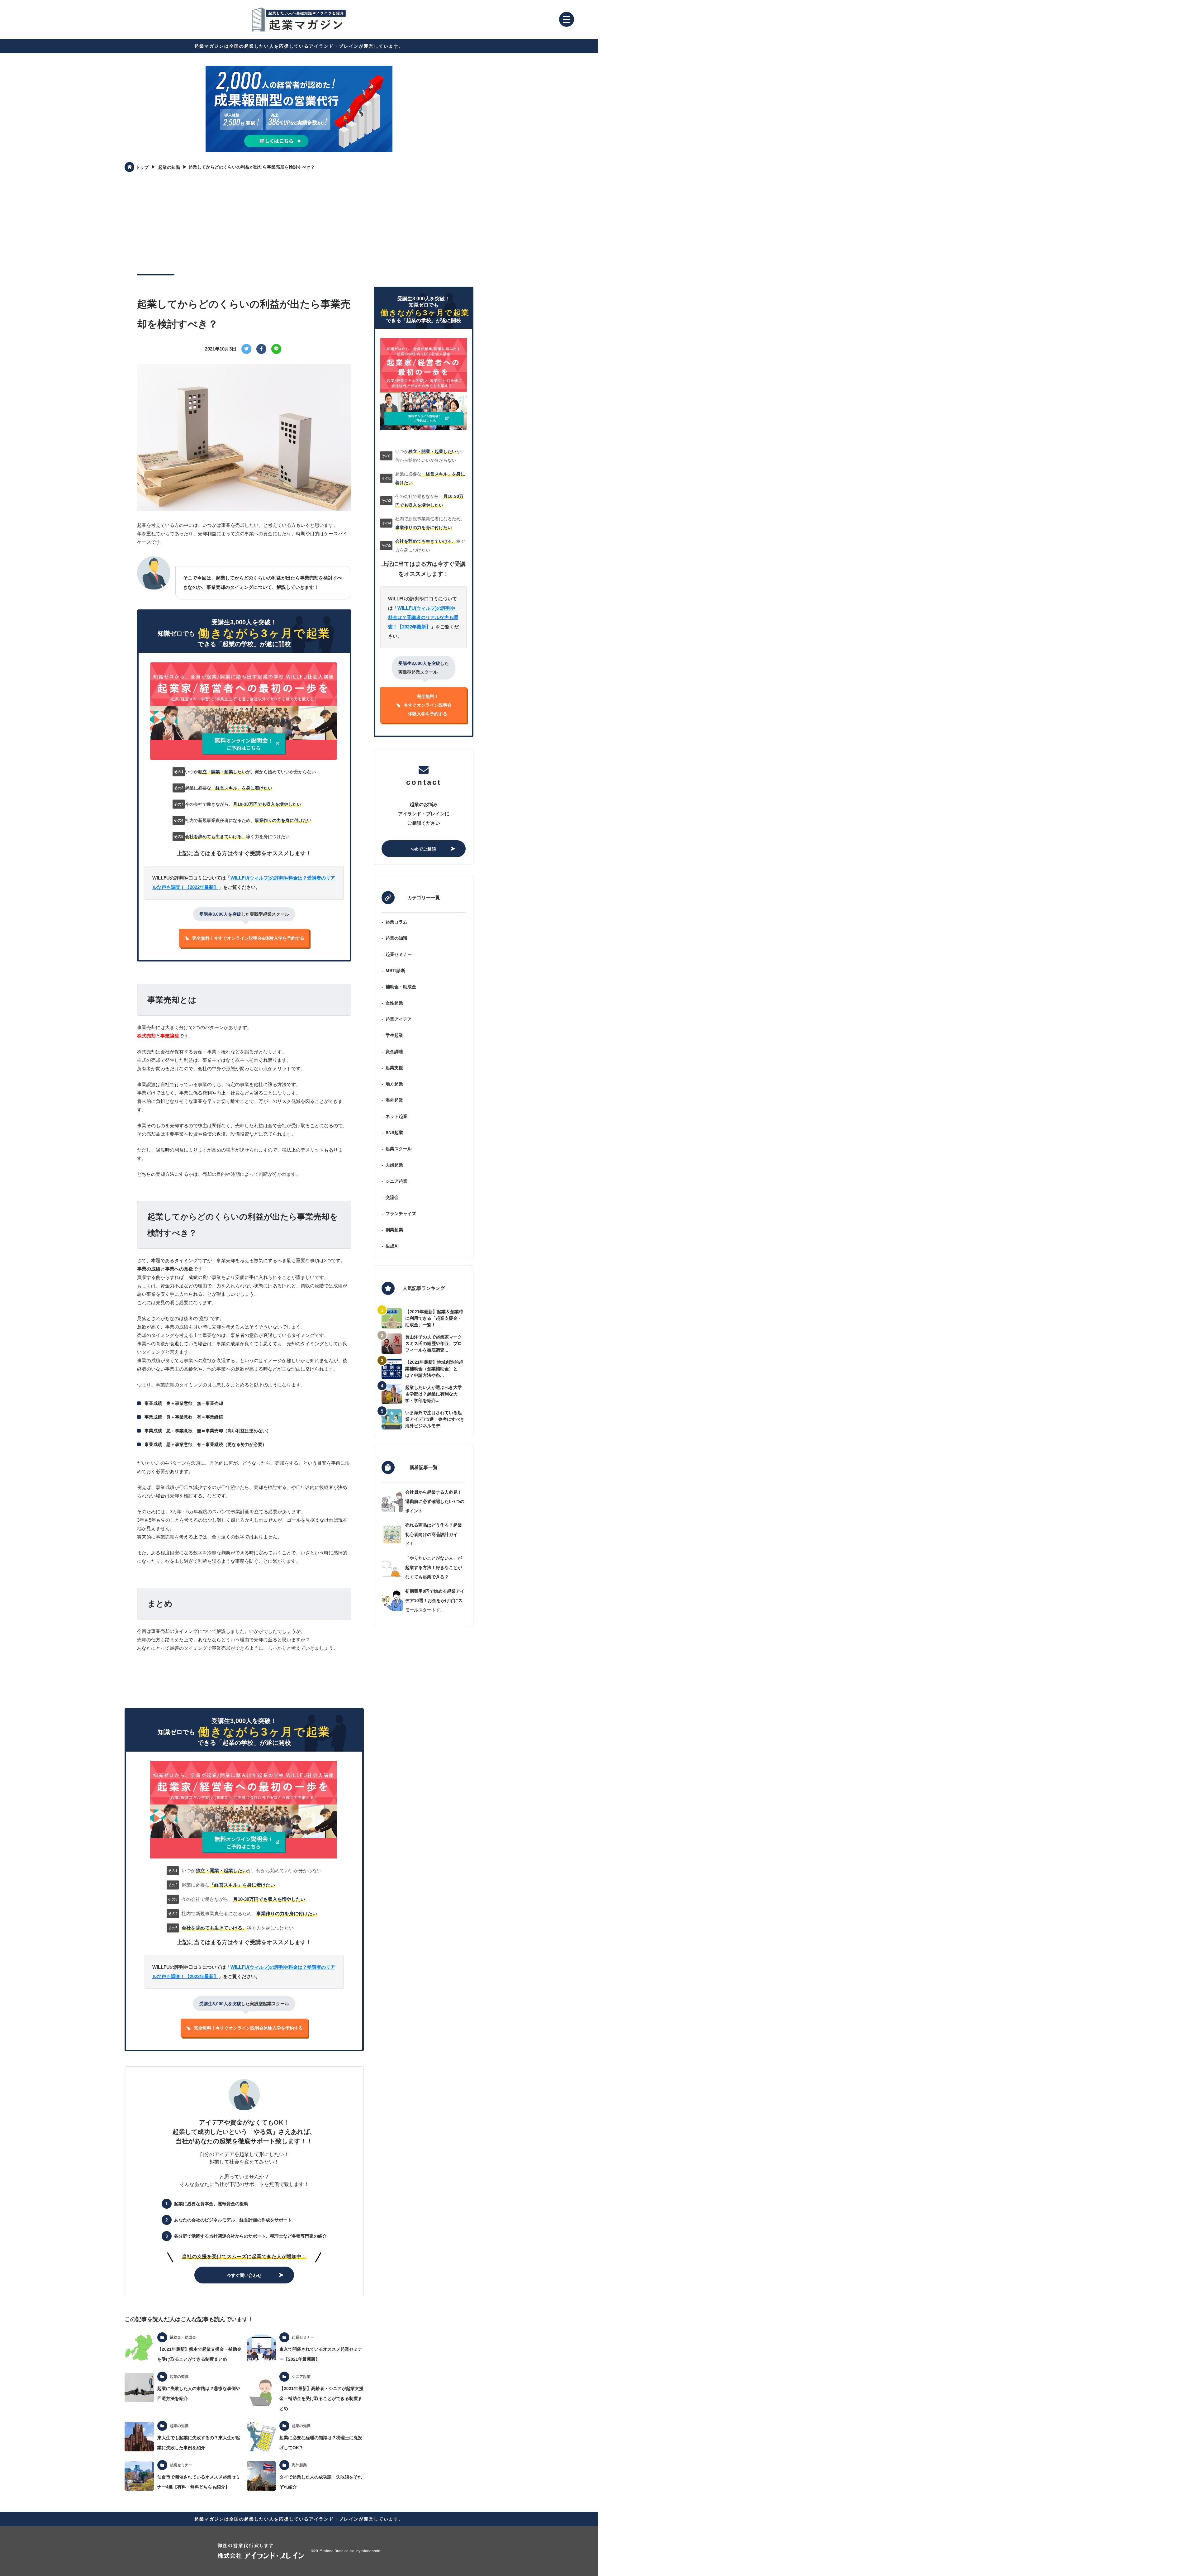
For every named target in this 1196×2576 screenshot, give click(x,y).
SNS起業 (394, 1133)
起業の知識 (396, 938)
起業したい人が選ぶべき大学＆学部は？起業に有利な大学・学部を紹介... (434, 1394)
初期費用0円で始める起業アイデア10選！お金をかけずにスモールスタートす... (435, 1600)
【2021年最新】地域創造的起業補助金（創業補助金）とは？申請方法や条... (434, 1369)
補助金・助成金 (401, 987)
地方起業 (394, 1084)
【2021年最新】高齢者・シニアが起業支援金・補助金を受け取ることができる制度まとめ (321, 2398)
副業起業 (394, 1230)
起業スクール (399, 1149)
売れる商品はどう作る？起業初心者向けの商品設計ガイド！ (434, 1534)
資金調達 (394, 1052)
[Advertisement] (299, 223)
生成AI (392, 1246)
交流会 (392, 1197)
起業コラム (396, 922)
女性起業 (394, 1003)
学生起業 (394, 1035)
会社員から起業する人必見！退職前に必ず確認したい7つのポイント (435, 1501)
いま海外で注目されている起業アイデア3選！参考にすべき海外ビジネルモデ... (435, 1419)
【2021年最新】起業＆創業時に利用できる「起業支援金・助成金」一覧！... (434, 1318)
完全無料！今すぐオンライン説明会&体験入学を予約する (248, 938)
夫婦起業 (394, 1165)
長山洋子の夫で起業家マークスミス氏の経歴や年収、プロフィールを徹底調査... (434, 1343)
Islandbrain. (371, 2551)
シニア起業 (396, 1181)
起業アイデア (399, 1019)
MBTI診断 (395, 971)
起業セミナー (399, 954)
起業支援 (394, 1068)
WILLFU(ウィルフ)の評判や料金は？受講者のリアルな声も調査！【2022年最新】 (423, 617)
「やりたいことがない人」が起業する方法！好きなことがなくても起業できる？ (434, 1567)
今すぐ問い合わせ (244, 2275)
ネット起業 (396, 1116)
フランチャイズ (401, 1214)
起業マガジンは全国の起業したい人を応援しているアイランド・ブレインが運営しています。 (299, 46)
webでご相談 (424, 849)
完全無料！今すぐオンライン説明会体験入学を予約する (248, 2028)
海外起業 (394, 1100)
